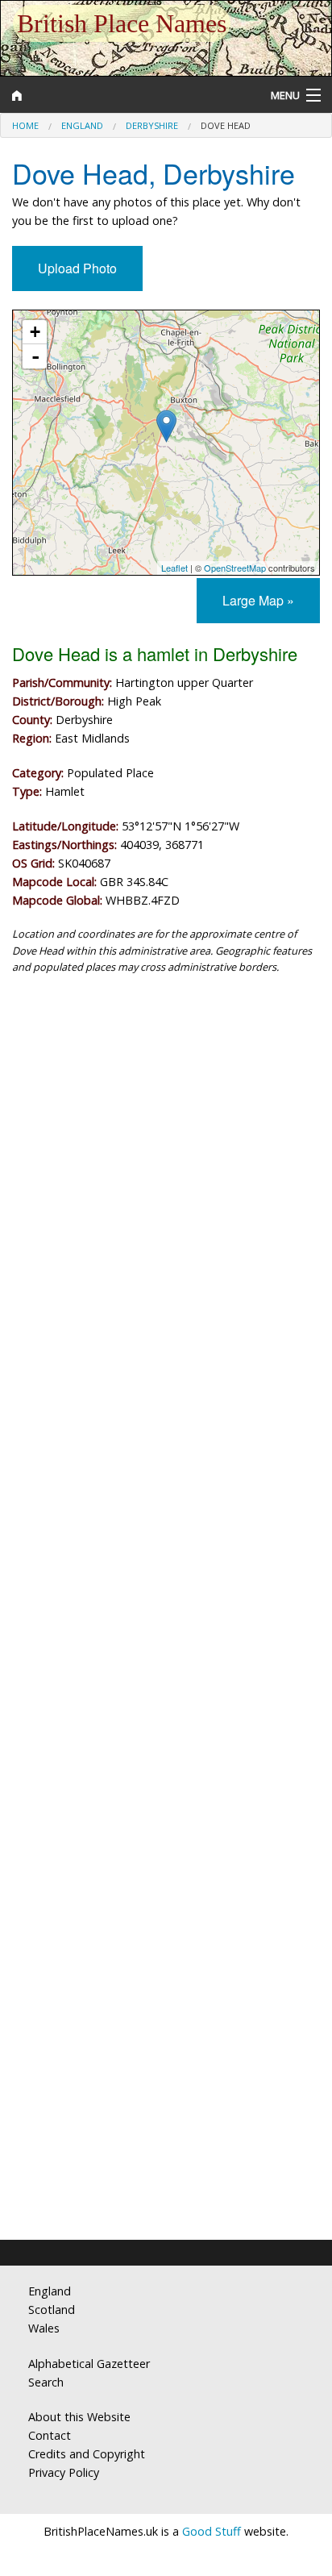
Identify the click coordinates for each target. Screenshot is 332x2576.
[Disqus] (166, 1577)
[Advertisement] (166, 1174)
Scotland (52, 2310)
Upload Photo (77, 268)
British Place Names (122, 23)
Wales (44, 2328)
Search (46, 2382)
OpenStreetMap (235, 568)
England (82, 125)
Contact (50, 2435)
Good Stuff (212, 2531)
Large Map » (258, 600)
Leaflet (174, 568)
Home (25, 125)
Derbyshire (152, 125)
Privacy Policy (64, 2472)
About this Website (79, 2417)
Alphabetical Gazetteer (89, 2364)
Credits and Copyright (87, 2454)
